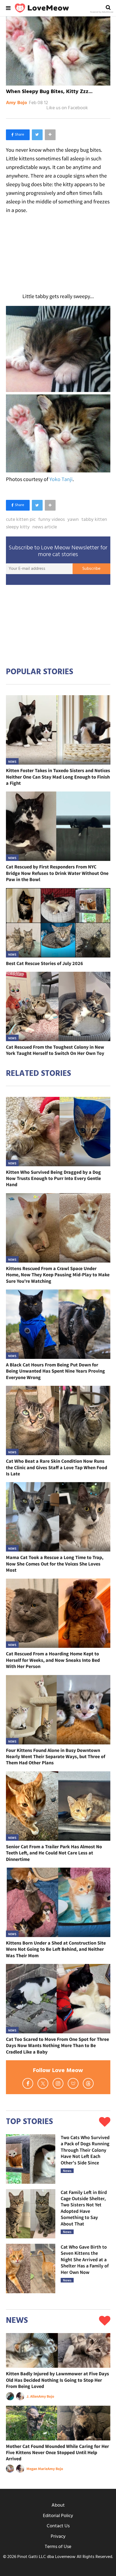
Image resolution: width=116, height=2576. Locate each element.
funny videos (52, 520)
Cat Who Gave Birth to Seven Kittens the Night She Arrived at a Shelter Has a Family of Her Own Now (85, 2259)
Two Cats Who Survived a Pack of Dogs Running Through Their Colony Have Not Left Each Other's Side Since (85, 2150)
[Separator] (50, 135)
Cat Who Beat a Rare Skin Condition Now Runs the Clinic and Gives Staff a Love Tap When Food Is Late (57, 1467)
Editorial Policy (58, 2516)
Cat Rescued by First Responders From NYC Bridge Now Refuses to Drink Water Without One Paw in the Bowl (57, 873)
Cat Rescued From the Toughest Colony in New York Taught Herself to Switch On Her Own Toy (55, 1050)
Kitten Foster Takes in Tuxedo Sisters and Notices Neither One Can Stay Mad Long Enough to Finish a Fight (58, 777)
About (58, 2505)
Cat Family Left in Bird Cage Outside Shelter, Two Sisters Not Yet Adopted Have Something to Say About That (84, 2208)
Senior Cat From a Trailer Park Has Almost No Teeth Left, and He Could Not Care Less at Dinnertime (54, 1853)
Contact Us (58, 2526)
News (12, 762)
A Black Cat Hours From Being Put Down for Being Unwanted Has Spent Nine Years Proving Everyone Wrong (55, 1371)
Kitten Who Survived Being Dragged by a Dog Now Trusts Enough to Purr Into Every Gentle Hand (53, 1178)
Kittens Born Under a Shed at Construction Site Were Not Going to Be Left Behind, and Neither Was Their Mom (56, 1949)
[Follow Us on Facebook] (28, 2083)
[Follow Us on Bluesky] (73, 2083)
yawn (73, 520)
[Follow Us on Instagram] (58, 2083)
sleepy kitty (18, 527)
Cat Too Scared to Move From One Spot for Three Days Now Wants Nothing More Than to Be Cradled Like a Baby (57, 2045)
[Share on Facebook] (18, 135)
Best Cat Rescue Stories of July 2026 (45, 963)
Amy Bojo (16, 103)
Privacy (58, 2537)
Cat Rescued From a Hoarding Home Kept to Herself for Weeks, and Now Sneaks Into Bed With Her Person (53, 1660)
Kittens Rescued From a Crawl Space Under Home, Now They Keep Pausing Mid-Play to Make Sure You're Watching (58, 1275)
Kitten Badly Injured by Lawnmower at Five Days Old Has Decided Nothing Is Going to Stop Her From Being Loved (57, 2380)
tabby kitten (94, 520)
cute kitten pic (21, 520)
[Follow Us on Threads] (88, 2083)
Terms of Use (58, 2547)
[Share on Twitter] (37, 135)
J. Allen (33, 2396)
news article (45, 527)
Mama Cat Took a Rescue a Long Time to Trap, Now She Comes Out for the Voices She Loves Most (55, 1564)
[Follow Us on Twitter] (43, 2083)
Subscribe (91, 569)
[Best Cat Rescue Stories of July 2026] (58, 923)
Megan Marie (37, 2469)
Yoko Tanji (61, 479)
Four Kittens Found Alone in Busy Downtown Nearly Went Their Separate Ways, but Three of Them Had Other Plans (56, 1757)
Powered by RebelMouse (102, 12)
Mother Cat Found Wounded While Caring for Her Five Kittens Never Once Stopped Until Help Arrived (57, 2453)
